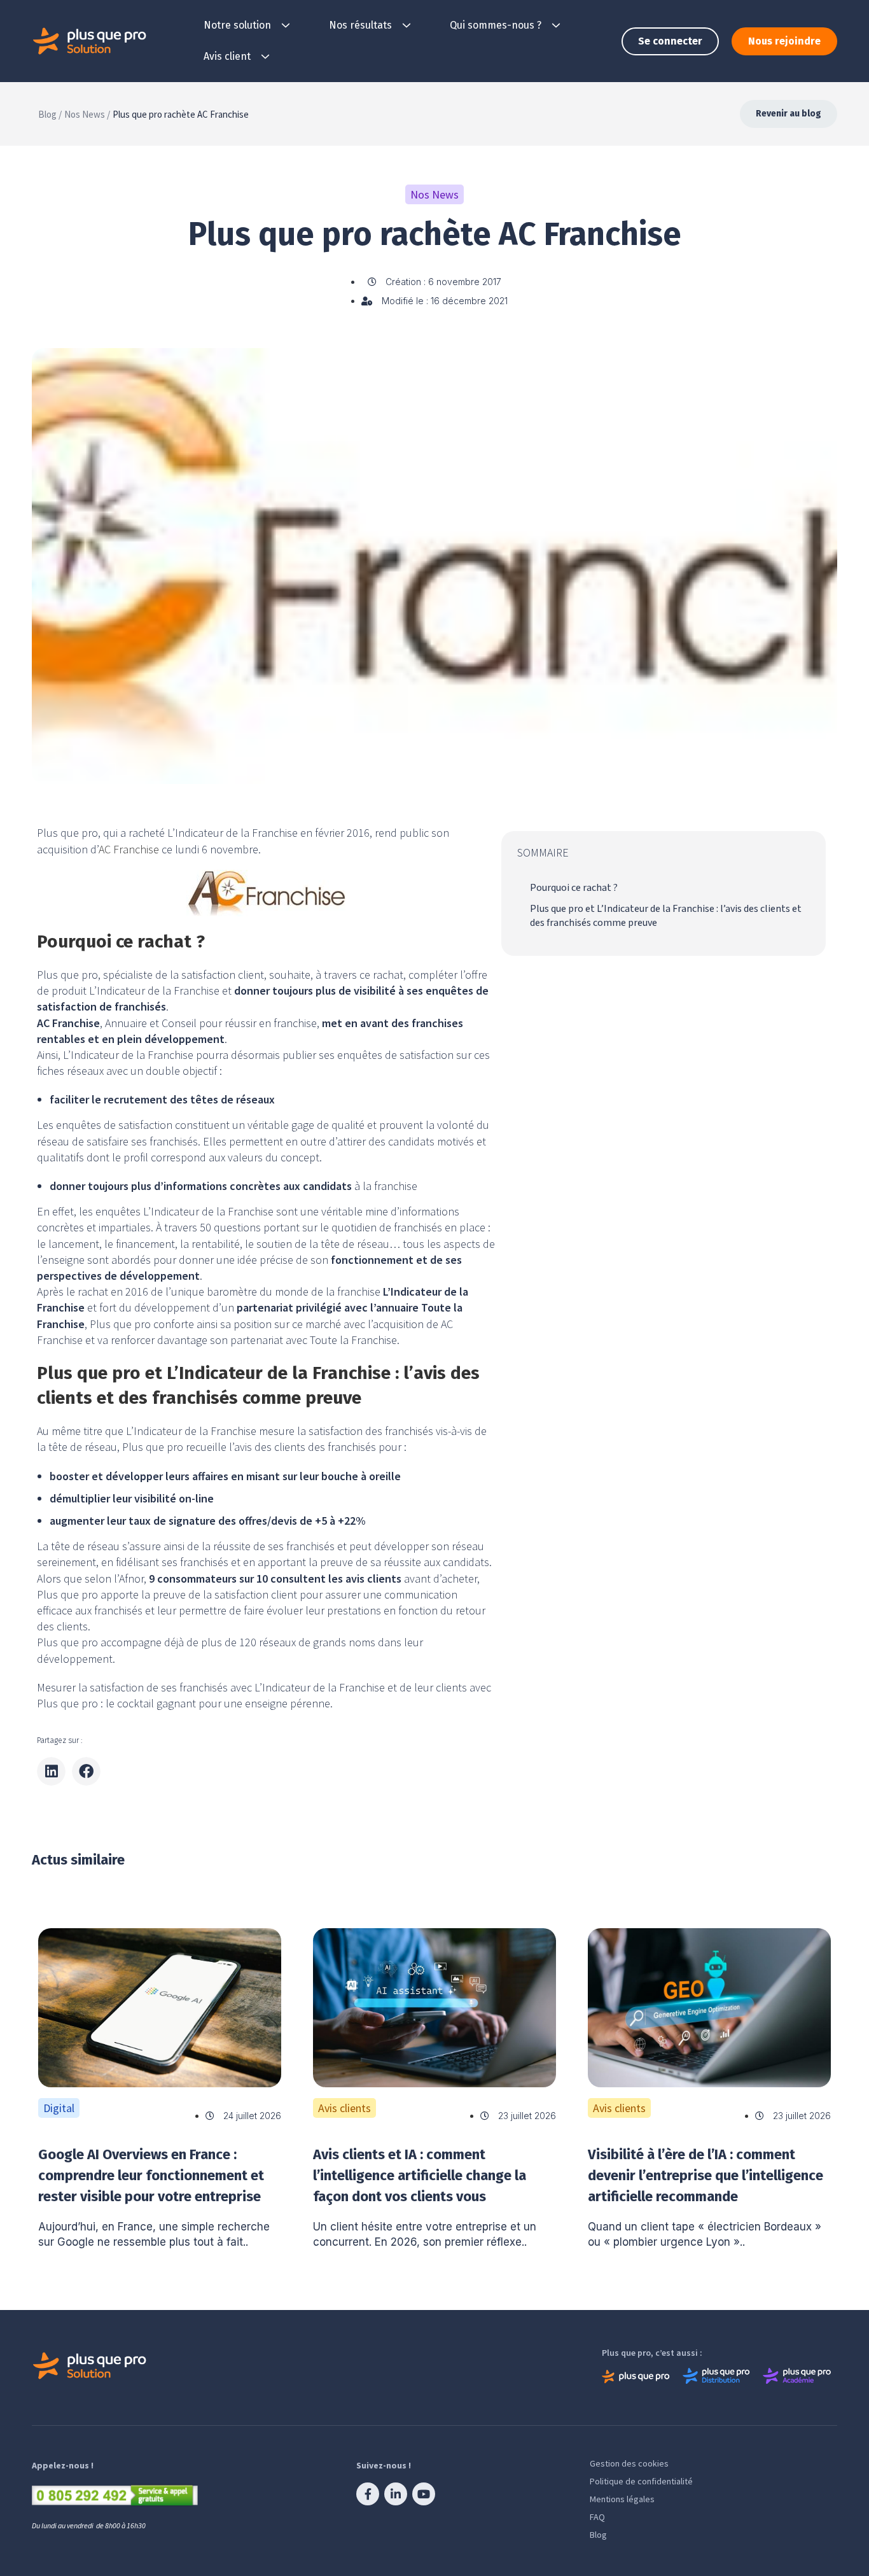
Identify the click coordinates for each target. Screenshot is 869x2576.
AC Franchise (129, 849)
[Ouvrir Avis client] (265, 57)
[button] (51, 1771)
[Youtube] (424, 2494)
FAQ (597, 2517)
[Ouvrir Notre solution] (286, 25)
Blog (598, 2535)
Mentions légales (622, 2499)
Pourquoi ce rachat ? (574, 888)
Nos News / (87, 114)
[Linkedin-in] (396, 2494)
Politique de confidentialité (641, 2481)
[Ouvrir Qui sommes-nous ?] (556, 25)
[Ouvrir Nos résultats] (407, 25)
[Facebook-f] (368, 2494)
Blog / (50, 114)
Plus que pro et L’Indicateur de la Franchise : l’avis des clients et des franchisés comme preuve (666, 916)
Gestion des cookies (629, 2463)
